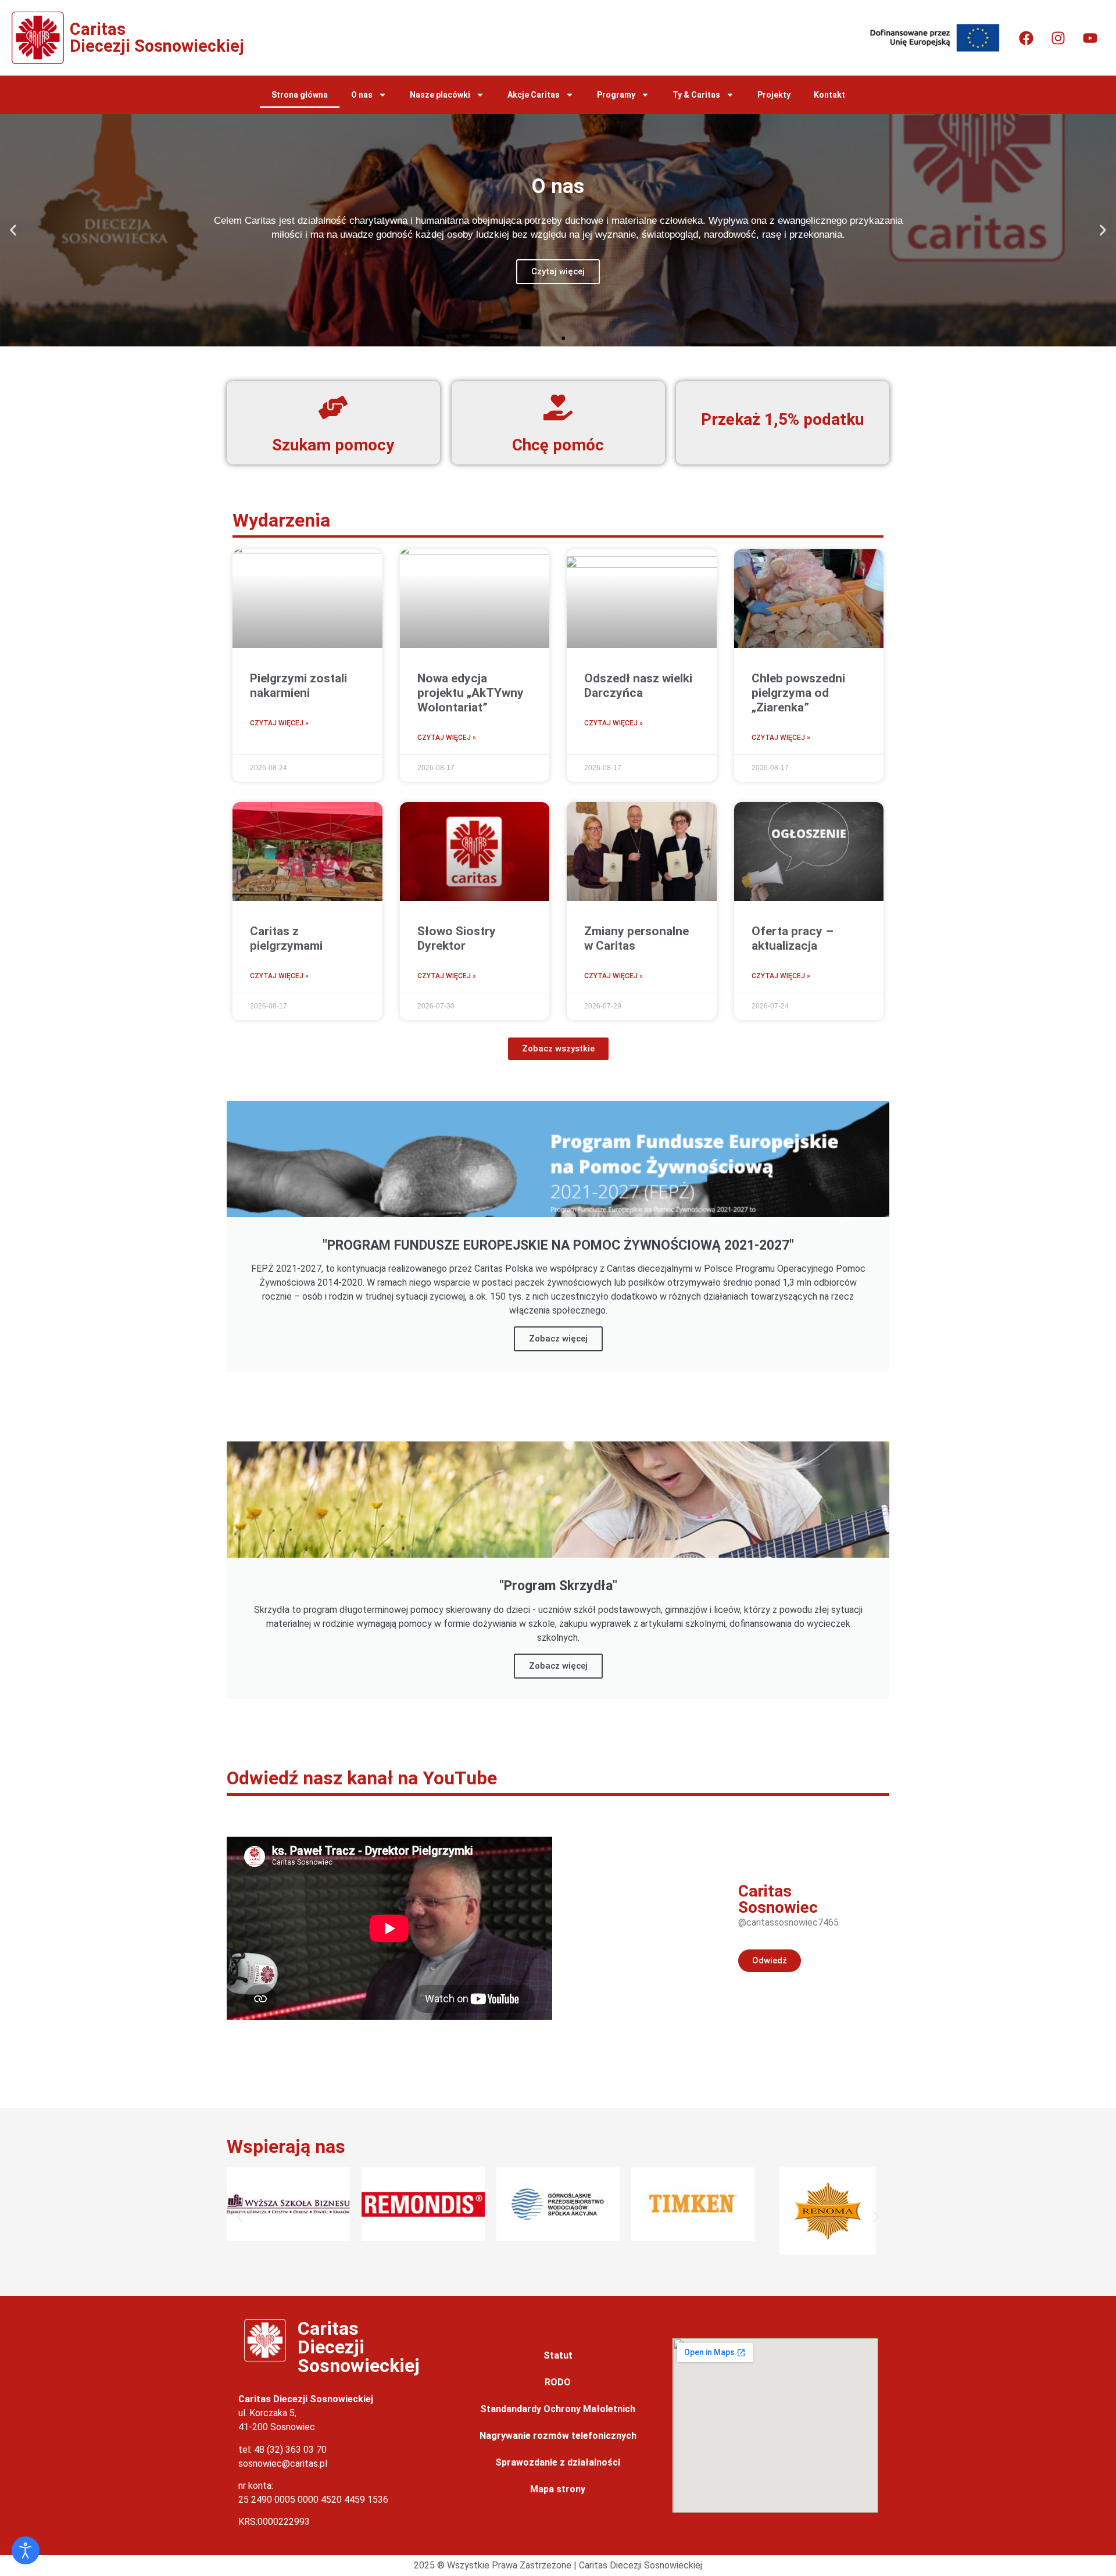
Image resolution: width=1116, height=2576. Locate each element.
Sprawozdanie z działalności (558, 2462)
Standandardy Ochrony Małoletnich (558, 2409)
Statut (558, 2355)
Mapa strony (558, 2489)
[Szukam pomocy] (333, 407)
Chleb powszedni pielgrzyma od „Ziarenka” (798, 693)
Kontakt (829, 95)
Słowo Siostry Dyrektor (457, 938)
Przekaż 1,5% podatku (783, 419)
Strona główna (300, 95)
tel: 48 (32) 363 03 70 (282, 2450)
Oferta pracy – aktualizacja (793, 938)
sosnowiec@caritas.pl (283, 2464)
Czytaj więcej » (279, 723)
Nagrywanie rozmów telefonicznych (558, 2436)
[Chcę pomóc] (558, 407)
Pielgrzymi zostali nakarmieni (298, 686)
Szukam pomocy (333, 445)
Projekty (774, 95)
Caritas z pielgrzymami (286, 938)
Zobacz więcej (558, 1339)
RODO (558, 2382)
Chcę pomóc (558, 445)
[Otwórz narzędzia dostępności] (26, 2550)
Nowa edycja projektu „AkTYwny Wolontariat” (471, 693)
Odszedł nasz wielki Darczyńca (638, 686)
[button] (13, 230)
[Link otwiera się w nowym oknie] (1026, 38)
